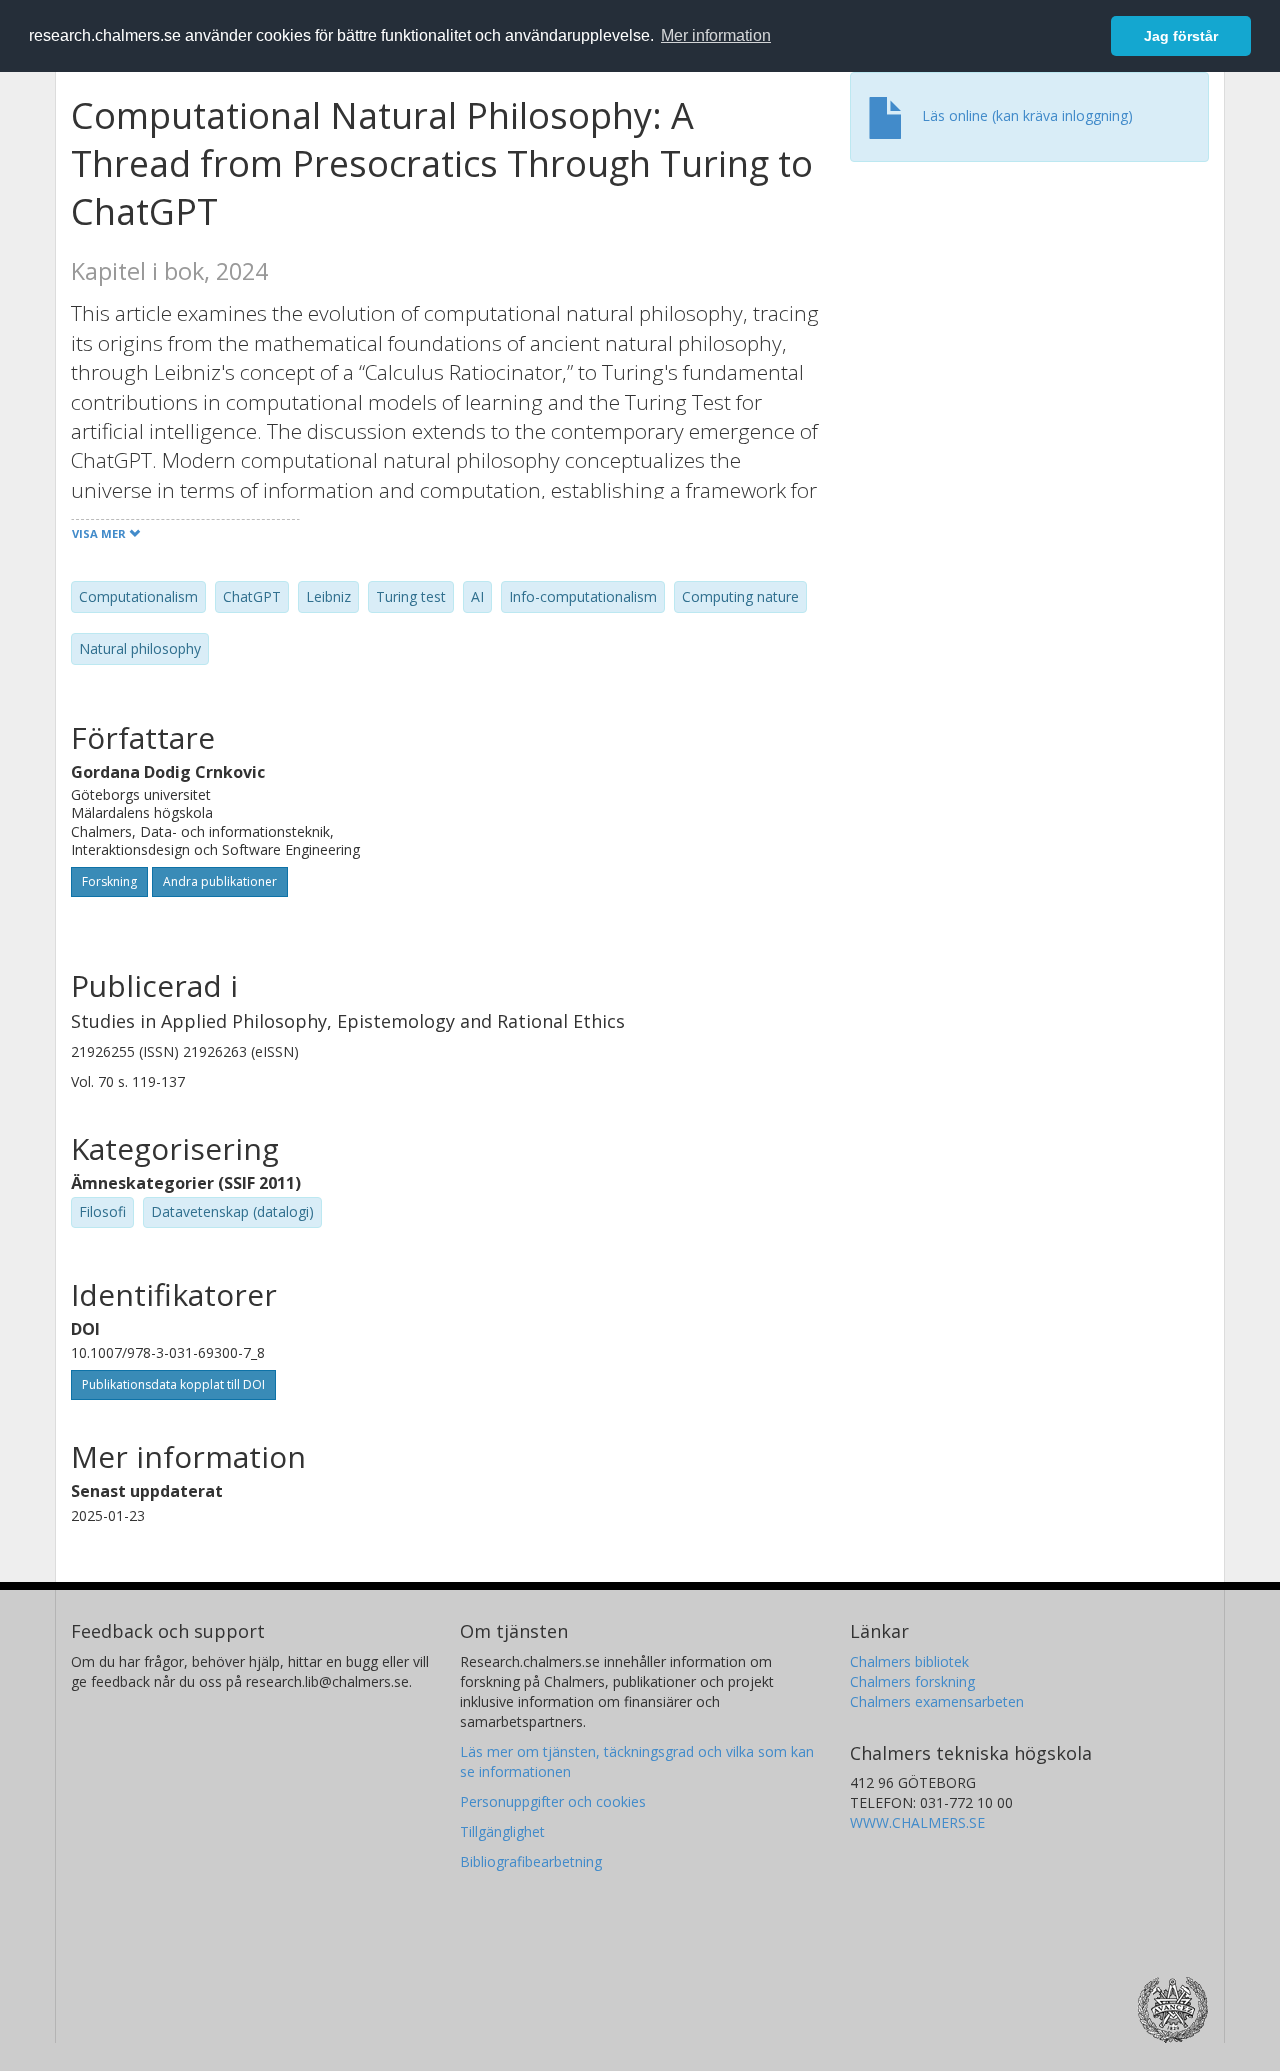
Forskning (109, 881)
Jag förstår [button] (1181, 36)
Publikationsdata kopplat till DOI (173, 1384)
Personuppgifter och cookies (553, 1801)
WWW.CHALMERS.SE (917, 1822)
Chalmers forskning (912, 1681)
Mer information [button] (716, 35)
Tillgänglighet (502, 1831)
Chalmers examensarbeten (937, 1701)
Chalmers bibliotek (909, 1661)
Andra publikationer (220, 881)
